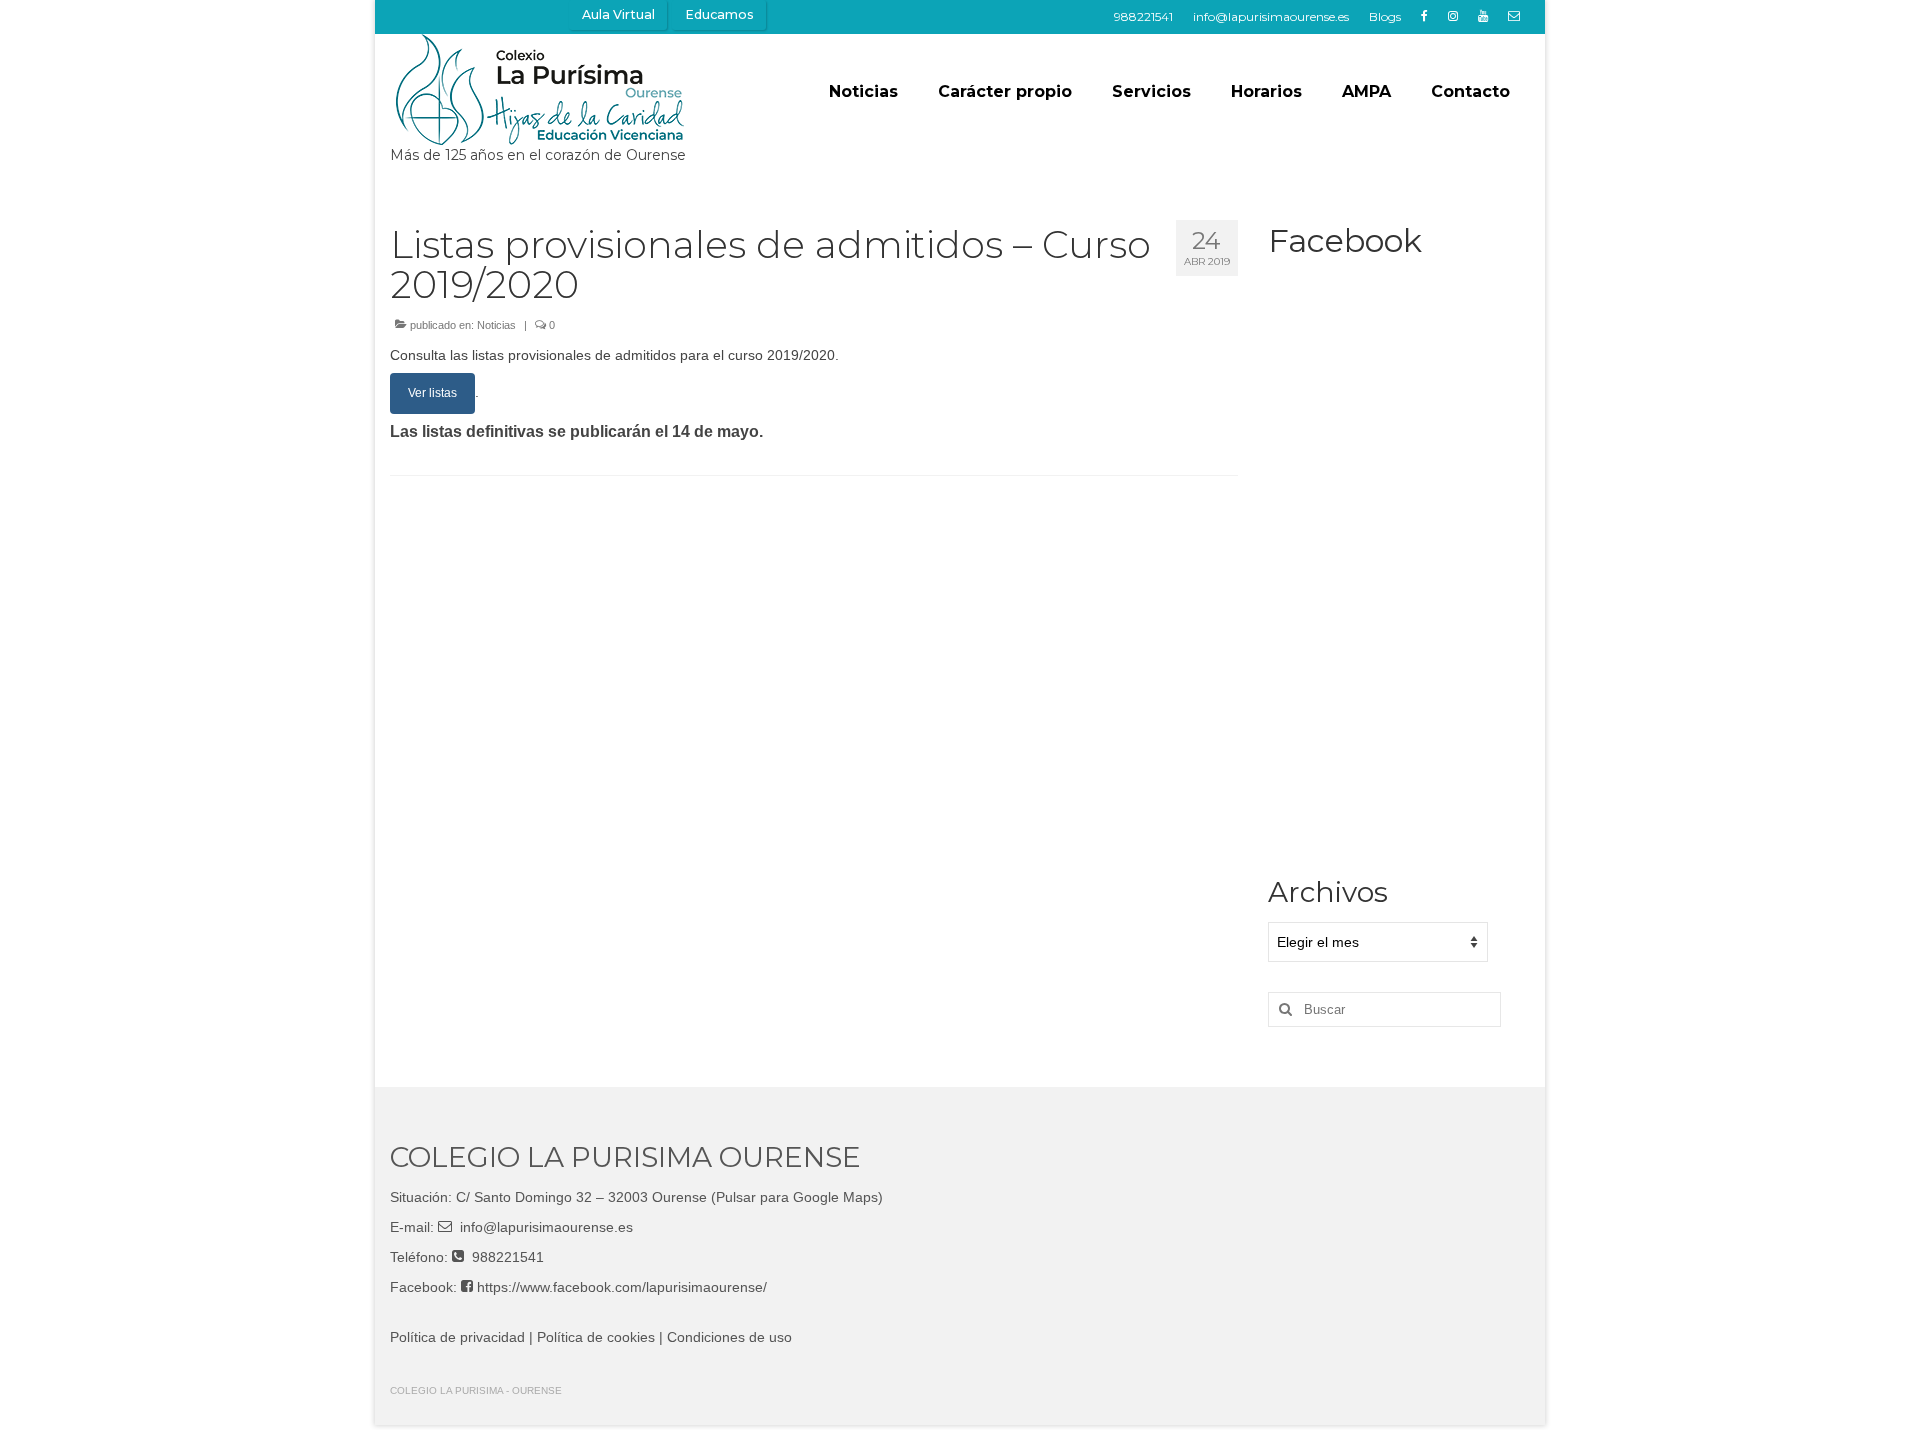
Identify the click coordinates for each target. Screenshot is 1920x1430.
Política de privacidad (457, 1337)
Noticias (496, 325)
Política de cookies (596, 1337)
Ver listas (432, 393)
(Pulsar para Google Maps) (797, 1197)
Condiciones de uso (729, 1337)
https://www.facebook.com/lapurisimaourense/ (622, 1287)
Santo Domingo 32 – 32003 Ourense (590, 1197)
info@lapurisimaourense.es (546, 1227)
